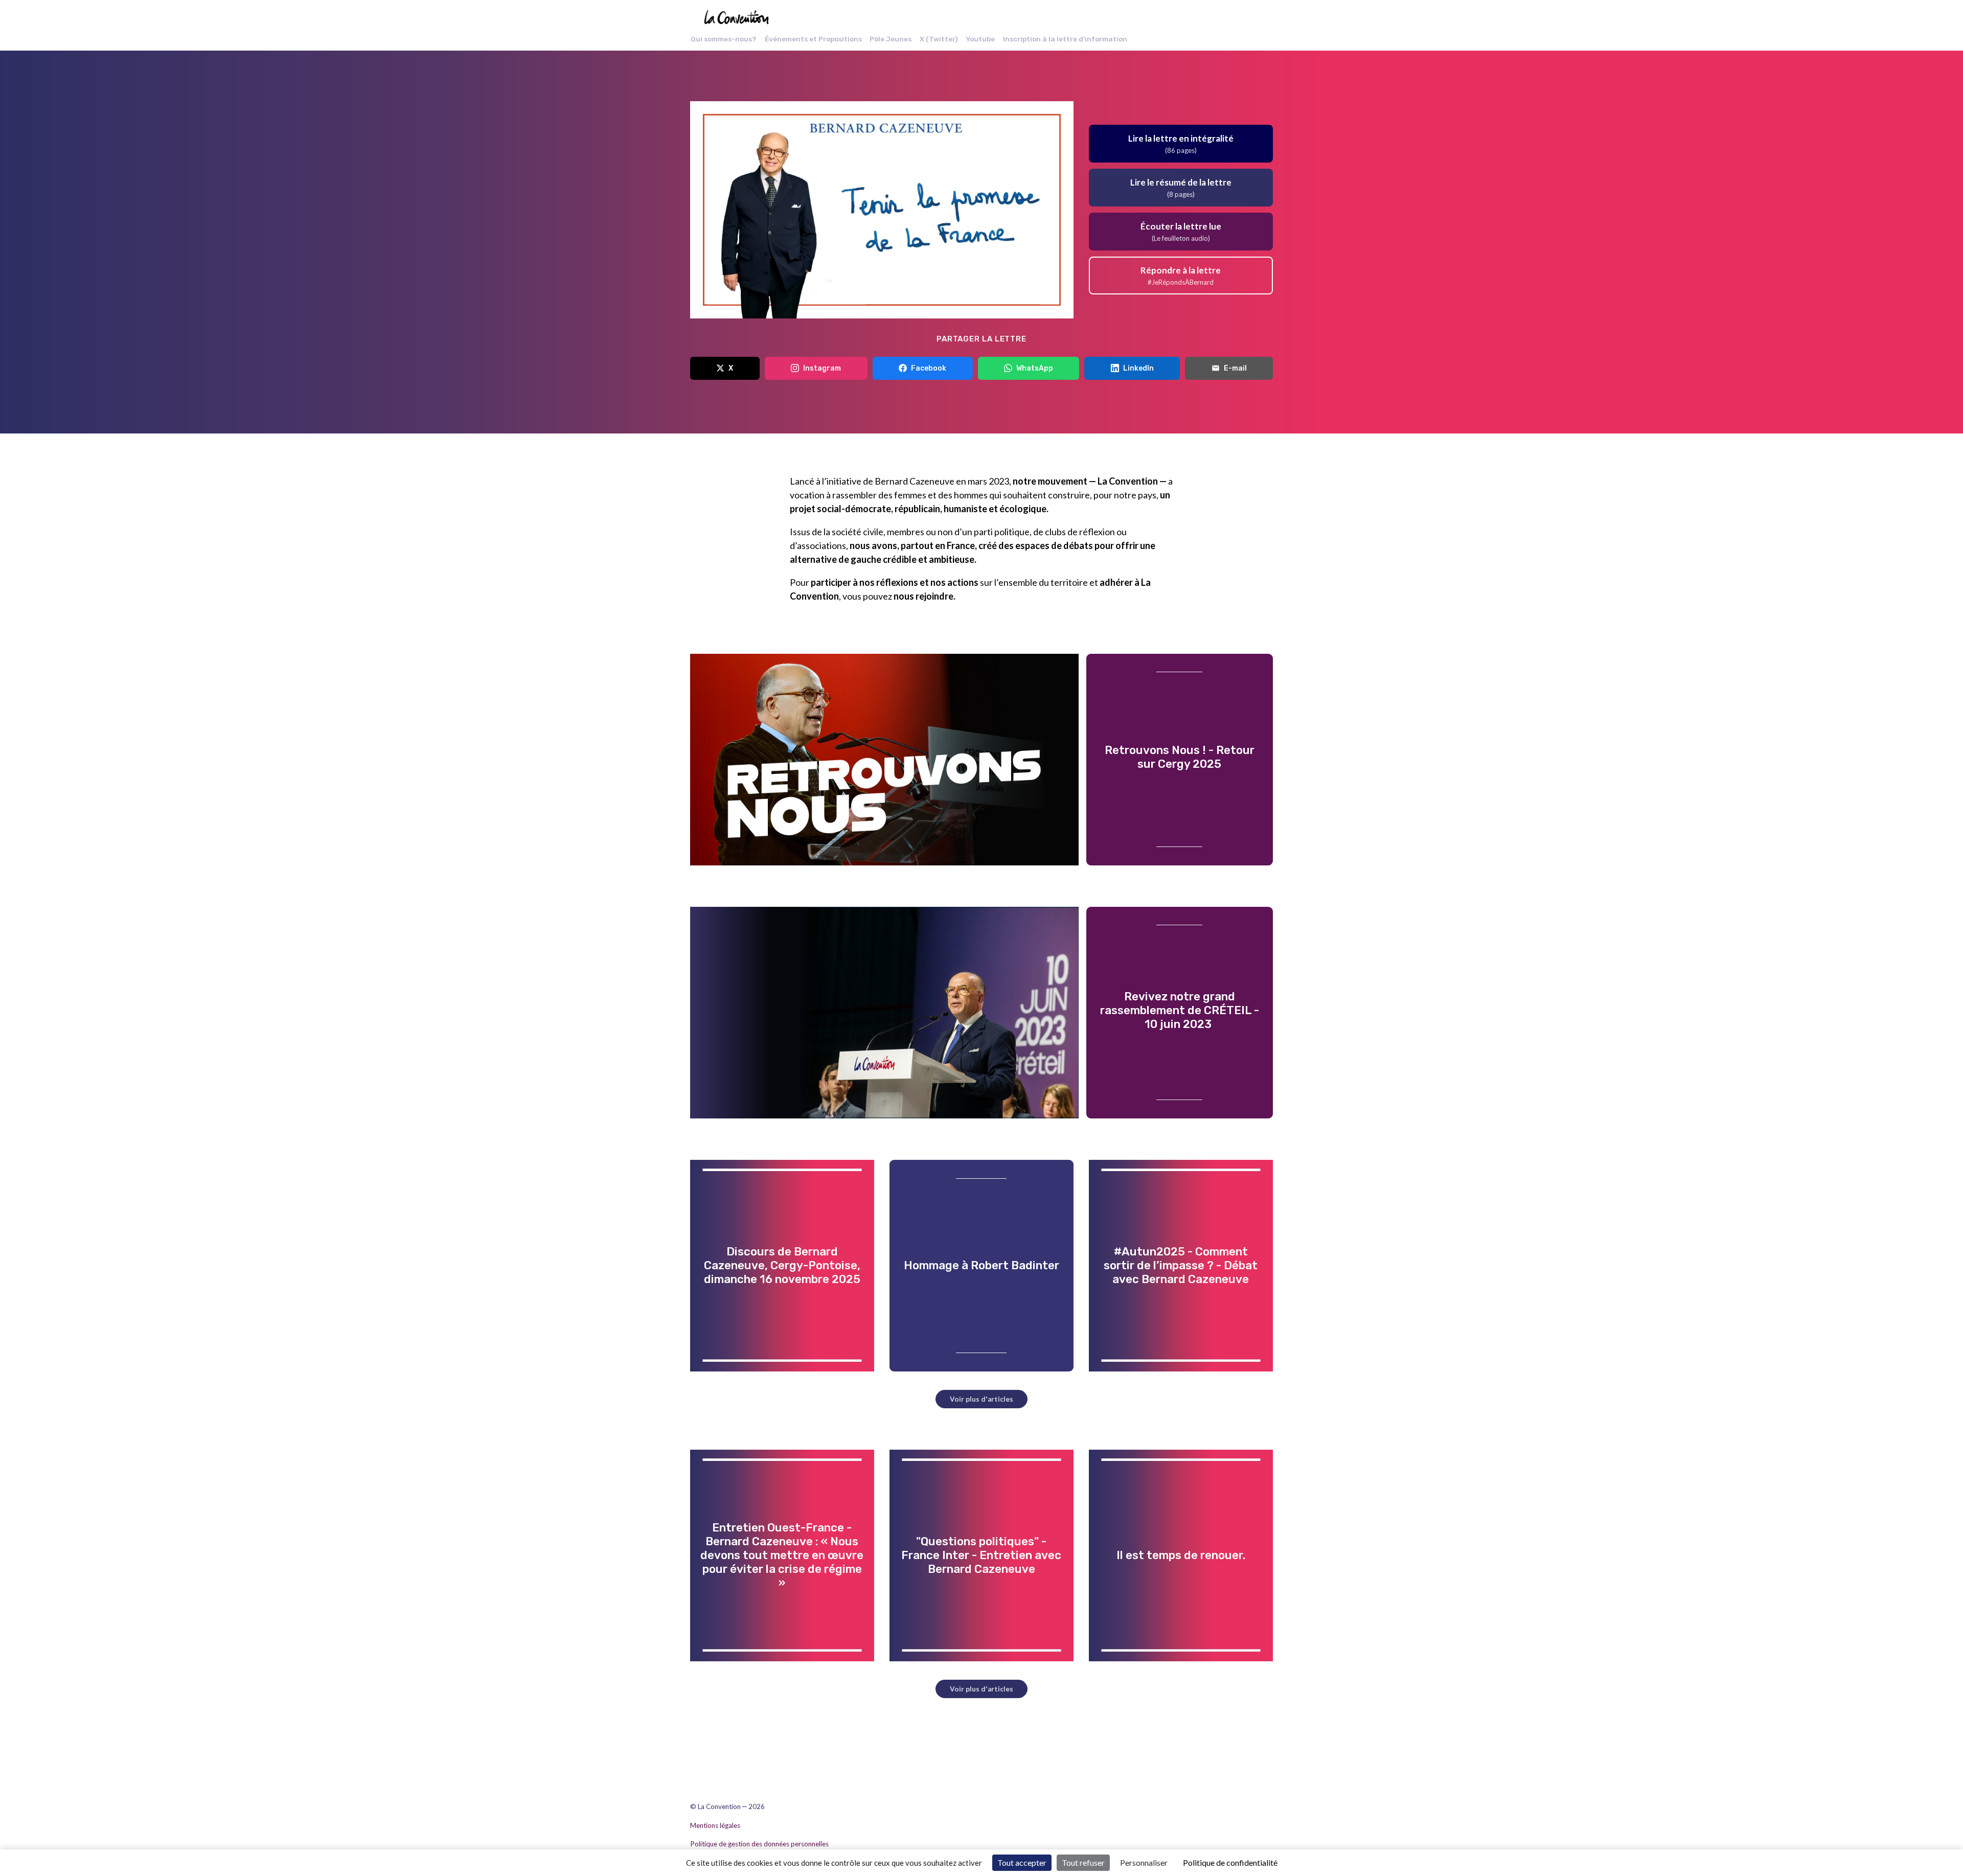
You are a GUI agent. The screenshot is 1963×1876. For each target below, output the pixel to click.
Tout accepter (1022, 1862)
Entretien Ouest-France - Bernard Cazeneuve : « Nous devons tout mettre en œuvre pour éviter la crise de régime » (782, 1555)
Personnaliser (1144, 1862)
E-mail (1235, 368)
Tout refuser (1083, 1862)
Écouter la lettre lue (1181, 231)
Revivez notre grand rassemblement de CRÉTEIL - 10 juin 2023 (1180, 1010)
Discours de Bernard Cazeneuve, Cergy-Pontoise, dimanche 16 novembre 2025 (782, 1265)
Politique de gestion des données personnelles (759, 1844)
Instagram (822, 368)
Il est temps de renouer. (1181, 1555)
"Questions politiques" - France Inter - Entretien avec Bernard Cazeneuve (981, 1555)
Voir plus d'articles (981, 1399)
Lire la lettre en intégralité (1181, 143)
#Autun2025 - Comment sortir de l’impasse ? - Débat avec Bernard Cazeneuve (1181, 1265)
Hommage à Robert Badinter (981, 1265)
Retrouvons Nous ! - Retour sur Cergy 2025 (1180, 757)
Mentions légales (715, 1825)
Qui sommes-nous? (724, 39)
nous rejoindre (923, 596)
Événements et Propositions (813, 39)
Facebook (929, 368)
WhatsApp (1035, 368)
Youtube (980, 39)
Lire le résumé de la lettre (1181, 187)
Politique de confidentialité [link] (1230, 1862)
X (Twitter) (939, 39)
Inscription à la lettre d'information (1065, 39)
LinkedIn (1138, 368)
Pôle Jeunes (891, 39)
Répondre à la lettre (1181, 275)
